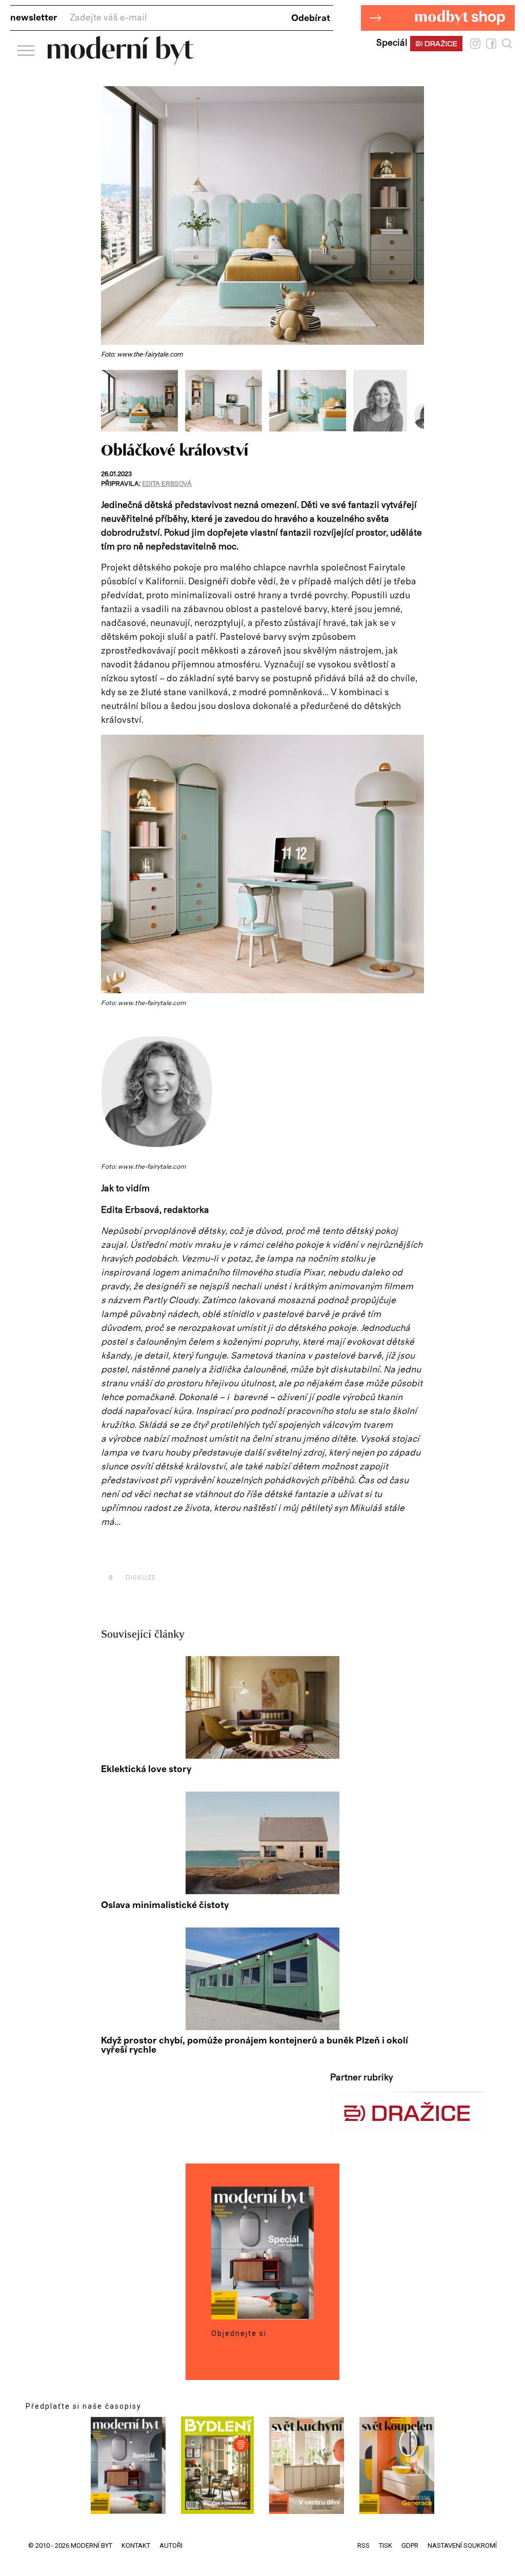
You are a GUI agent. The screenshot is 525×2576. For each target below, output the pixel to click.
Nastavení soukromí (462, 2545)
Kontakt (136, 2545)
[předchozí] (110, 401)
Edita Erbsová (167, 484)
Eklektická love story (146, 1769)
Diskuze (132, 1577)
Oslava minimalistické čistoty (165, 1905)
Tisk (386, 2545)
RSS (364, 2545)
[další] (415, 401)
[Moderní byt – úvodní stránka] (121, 61)
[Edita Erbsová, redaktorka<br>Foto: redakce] (384, 429)
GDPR (410, 2545)
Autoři (171, 2545)
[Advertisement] (221, 1554)
